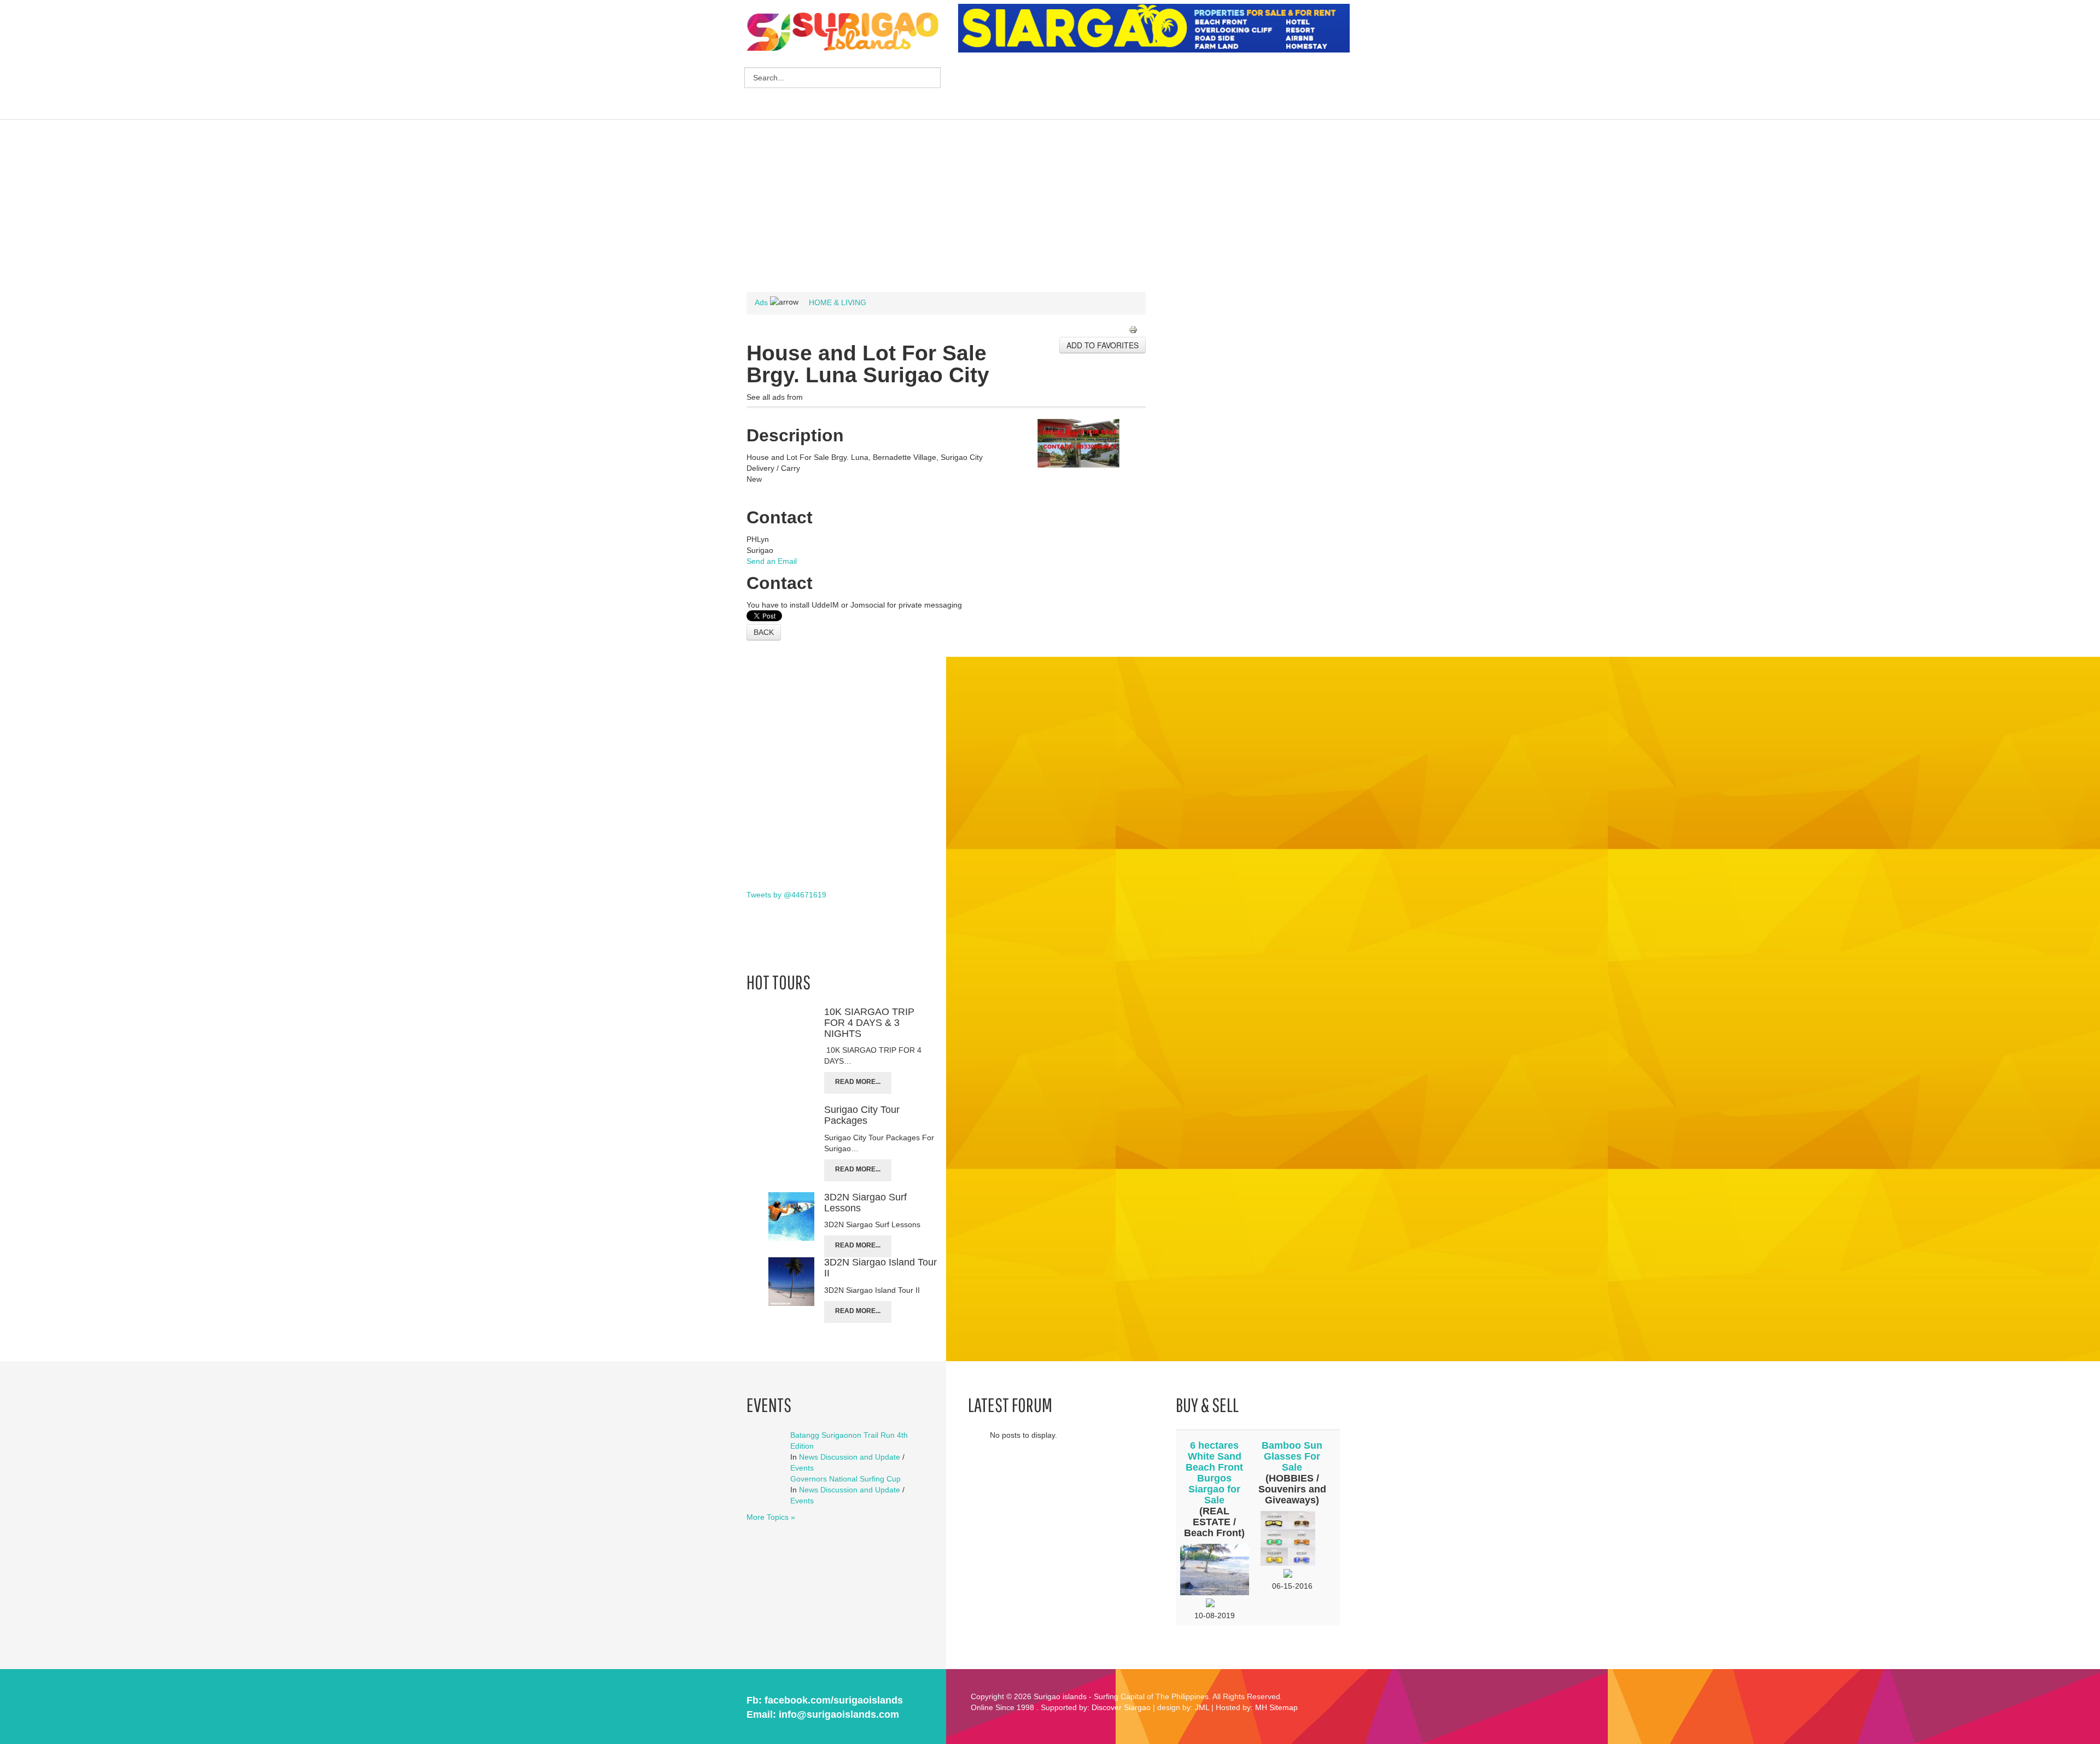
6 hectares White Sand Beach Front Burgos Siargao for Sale (1214, 1473)
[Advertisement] (1157, 88)
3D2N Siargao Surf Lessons (865, 1203)
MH (1261, 1707)
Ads (761, 302)
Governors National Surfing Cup (845, 1479)
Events (802, 1468)
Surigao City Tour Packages (862, 1115)
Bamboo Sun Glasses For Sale (1292, 1456)
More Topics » (771, 1517)
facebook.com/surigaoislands (834, 1700)
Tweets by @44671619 (786, 895)
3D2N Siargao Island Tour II (880, 1268)
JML (1202, 1707)
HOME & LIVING (838, 302)
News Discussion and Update (850, 1457)
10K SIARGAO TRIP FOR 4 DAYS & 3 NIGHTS (869, 1023)
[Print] (1137, 331)
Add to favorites (1102, 345)
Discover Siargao (1121, 1707)
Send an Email (772, 561)
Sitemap (1284, 1707)
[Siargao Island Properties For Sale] (1158, 28)
